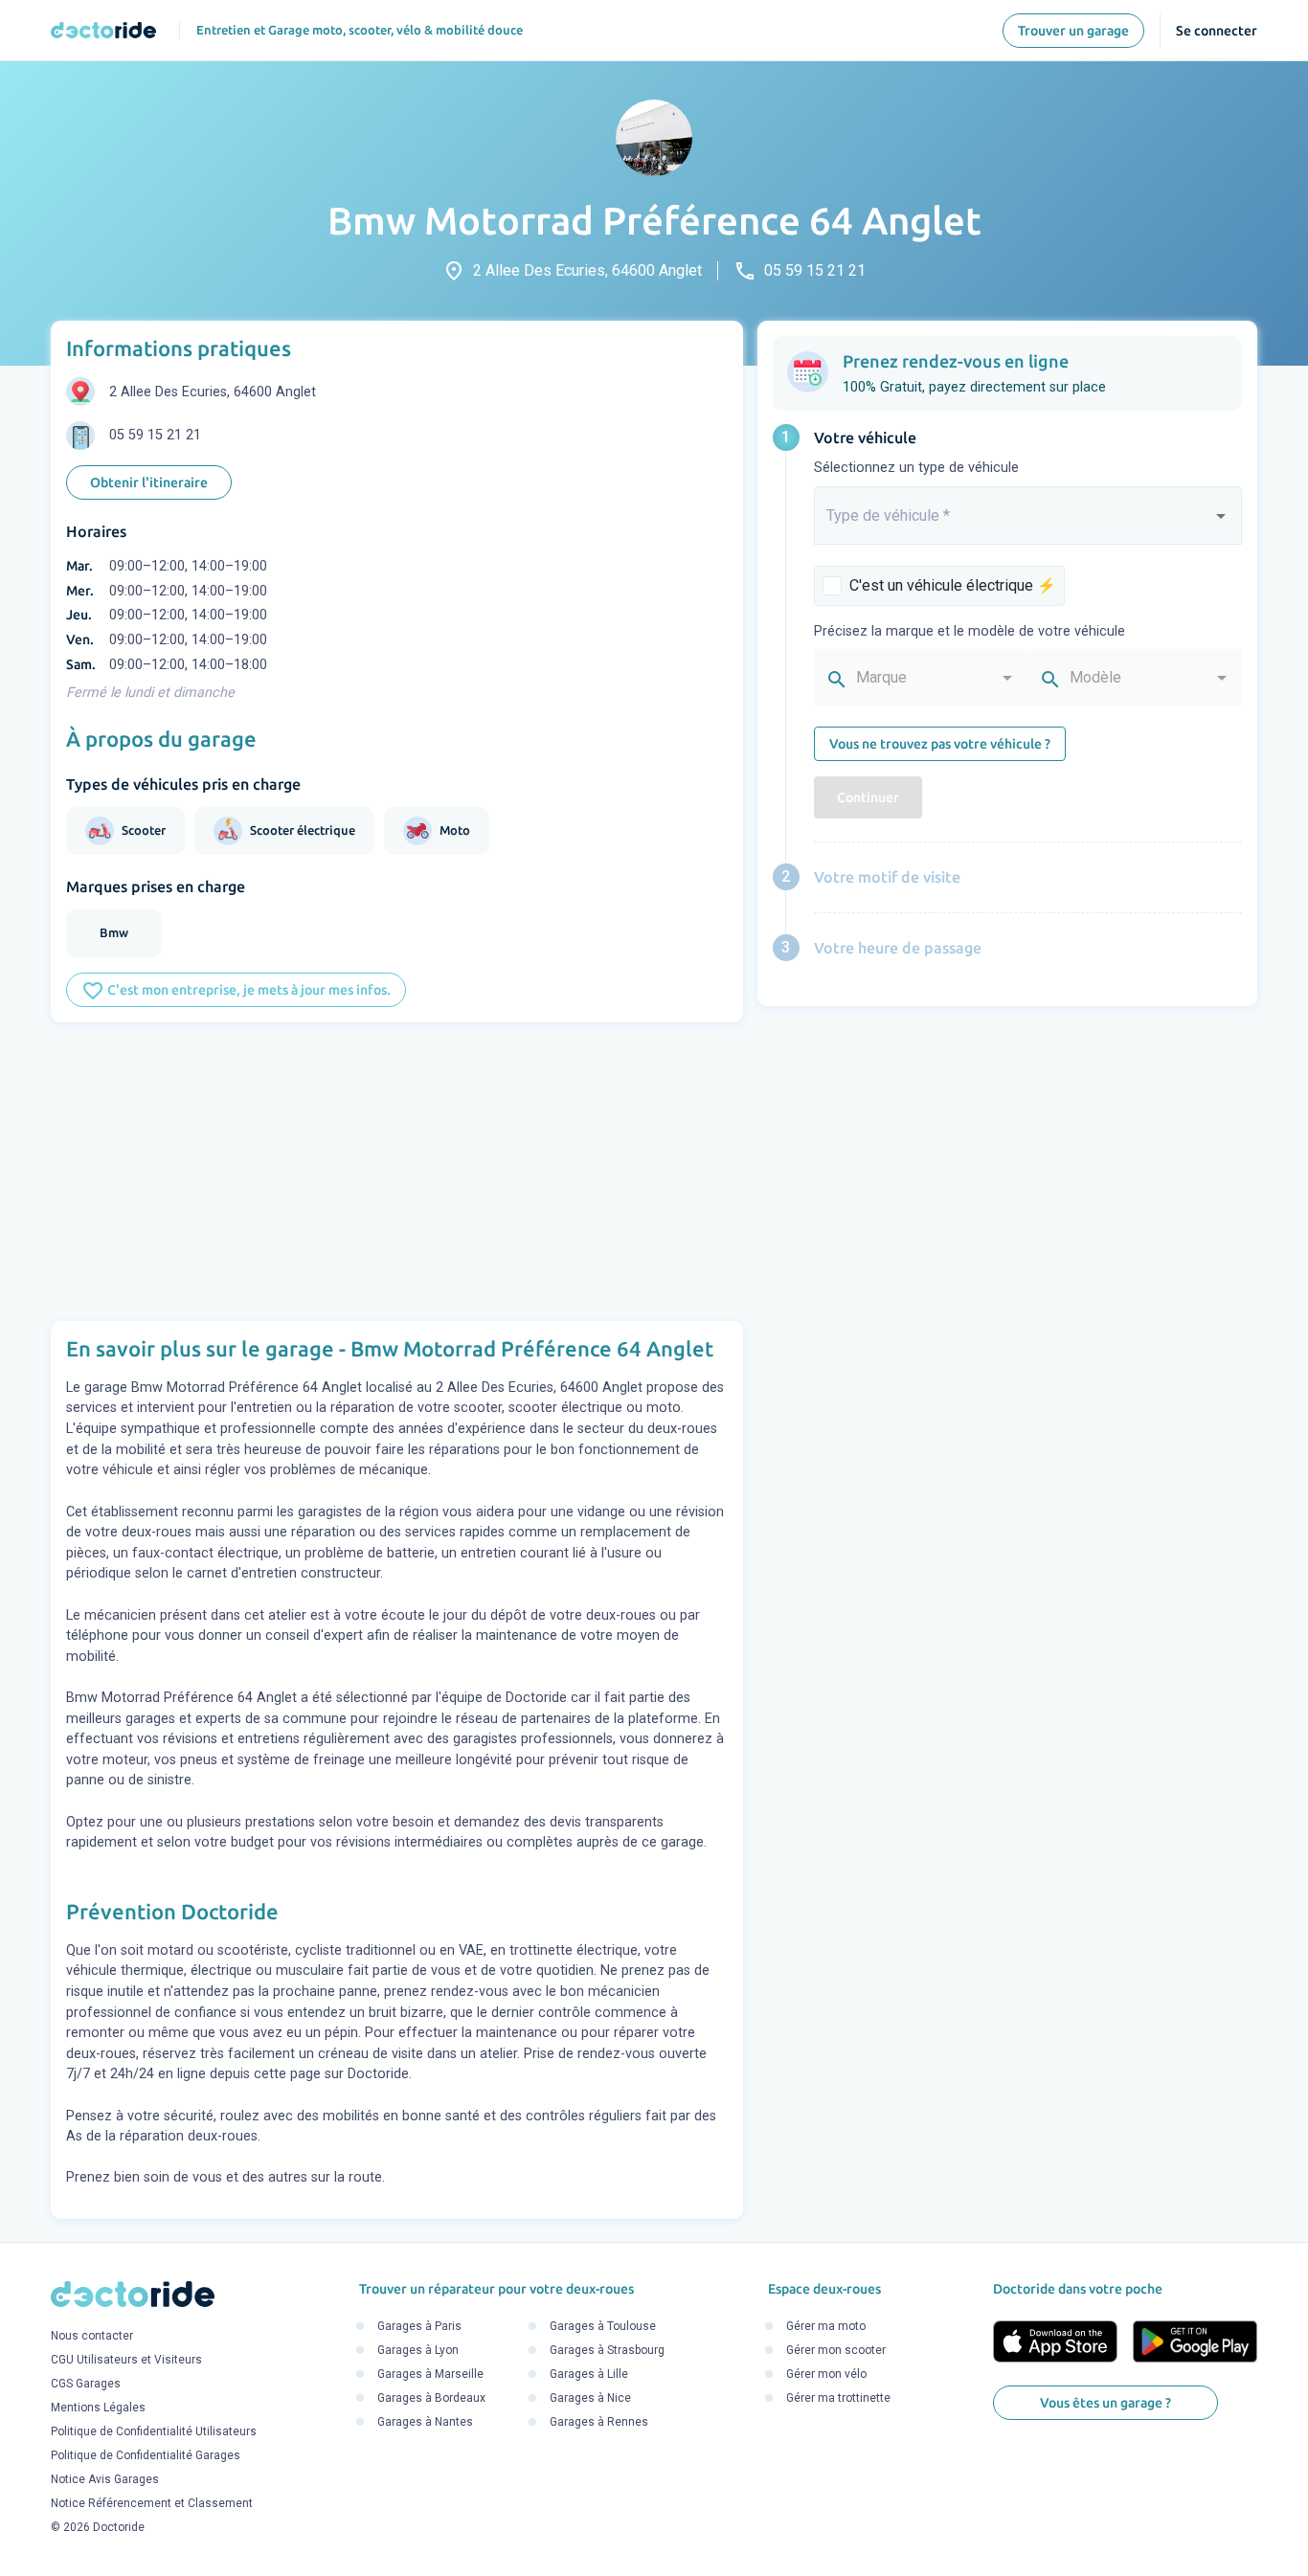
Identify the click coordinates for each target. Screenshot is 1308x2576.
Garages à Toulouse (603, 2327)
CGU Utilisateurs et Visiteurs (126, 2360)
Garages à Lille (589, 2375)
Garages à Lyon (418, 2351)
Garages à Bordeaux (431, 2399)
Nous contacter (92, 2336)
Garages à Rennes (599, 2423)
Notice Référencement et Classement (152, 2503)
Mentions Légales (98, 2408)
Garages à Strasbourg (607, 2351)
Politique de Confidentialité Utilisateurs (154, 2431)
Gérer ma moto (826, 2327)
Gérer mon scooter (836, 2351)
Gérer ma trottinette (838, 2399)
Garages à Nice (590, 2399)
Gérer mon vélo (826, 2375)
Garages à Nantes (425, 2423)
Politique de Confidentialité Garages (146, 2455)
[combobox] (1028, 524)
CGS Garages (86, 2384)
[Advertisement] (397, 1172)
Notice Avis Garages (105, 2479)
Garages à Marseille (430, 2375)
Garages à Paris (419, 2327)
